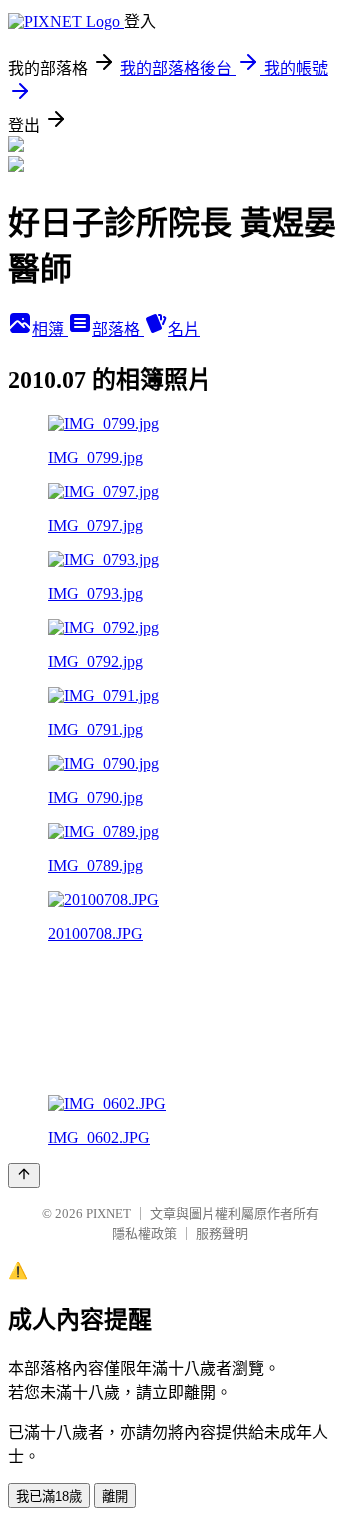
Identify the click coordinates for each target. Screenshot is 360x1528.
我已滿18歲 (49, 1496)
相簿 (50, 329)
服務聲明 (222, 1233)
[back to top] (24, 1175)
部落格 (118, 329)
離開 (115, 1496)
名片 (184, 329)
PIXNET (108, 1213)
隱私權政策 (144, 1233)
